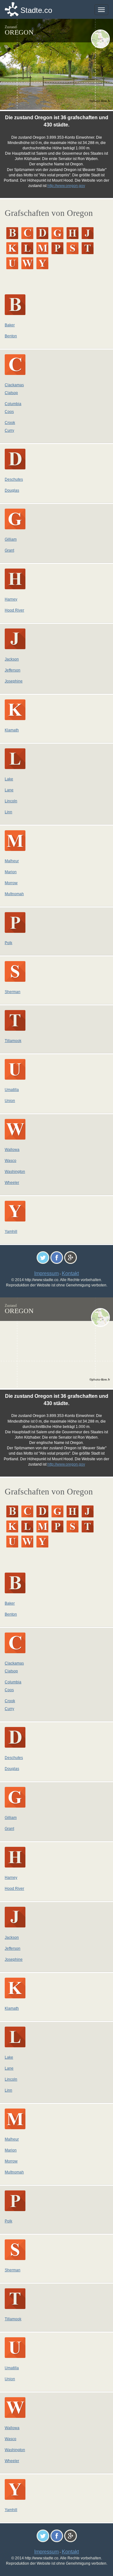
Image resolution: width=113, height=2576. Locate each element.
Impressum (46, 1273)
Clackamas (14, 385)
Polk (8, 943)
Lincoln (11, 801)
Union (10, 1101)
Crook (10, 423)
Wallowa (12, 1150)
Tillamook (13, 1041)
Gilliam (11, 539)
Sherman (13, 992)
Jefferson (13, 670)
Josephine (14, 681)
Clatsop (11, 393)
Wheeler (12, 1183)
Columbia (13, 404)
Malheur (12, 861)
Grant (9, 550)
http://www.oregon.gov (66, 186)
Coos (9, 412)
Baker (10, 325)
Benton (11, 336)
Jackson (12, 659)
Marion (11, 872)
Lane (9, 790)
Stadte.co (36, 10)
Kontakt (70, 1273)
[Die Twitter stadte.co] (43, 1257)
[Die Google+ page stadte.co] (70, 1257)
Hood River (14, 610)
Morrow (11, 883)
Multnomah (14, 894)
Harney (11, 599)
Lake (9, 779)
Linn (8, 812)
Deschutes (14, 479)
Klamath (12, 730)
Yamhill (11, 1232)
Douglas (12, 490)
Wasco (11, 1161)
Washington (15, 1172)
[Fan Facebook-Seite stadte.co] (57, 1257)
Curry (9, 430)
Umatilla (12, 1090)
